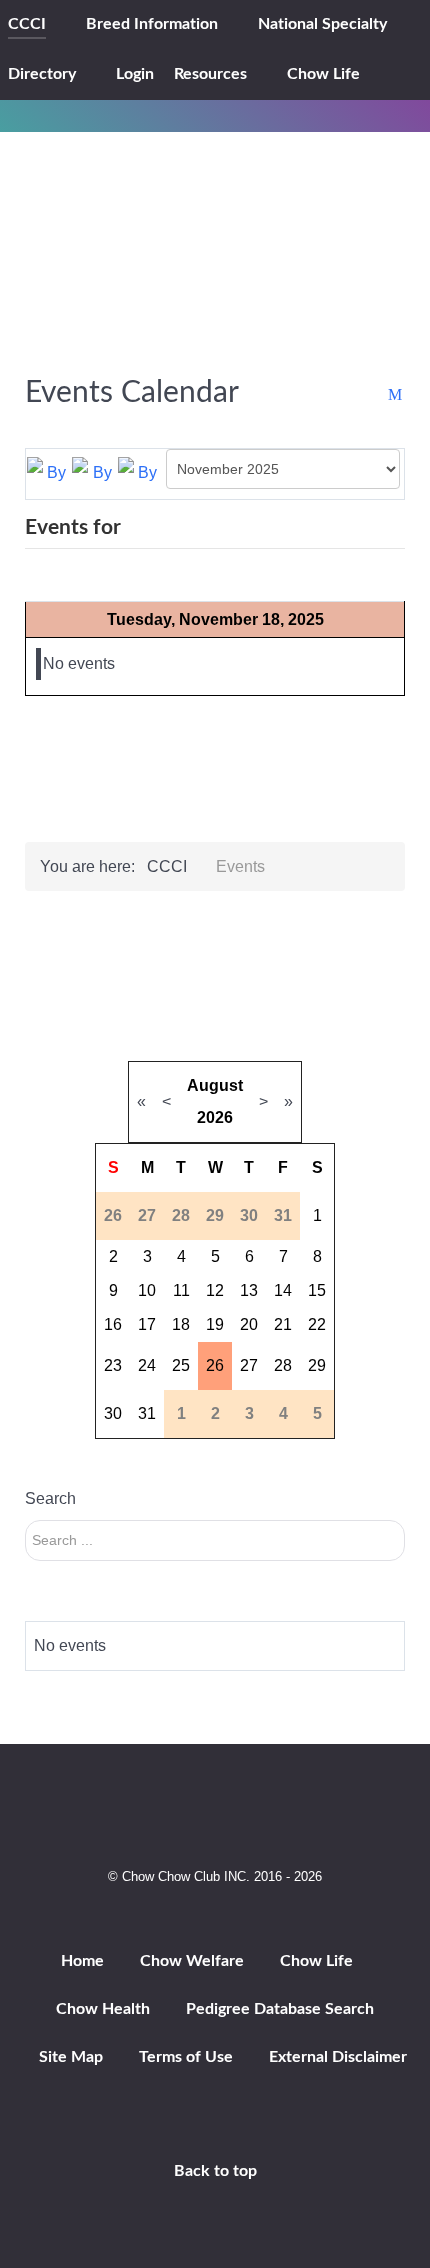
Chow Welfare (192, 1961)
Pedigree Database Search (280, 2009)
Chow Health (103, 2009)
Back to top (215, 2171)
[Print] (376, 395)
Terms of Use (186, 2057)
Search (50, 1498)
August (215, 1085)
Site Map (71, 2057)
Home (82, 1961)
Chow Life (316, 1961)
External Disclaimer (338, 2057)
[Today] (140, 472)
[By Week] (94, 472)
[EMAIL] (396, 395)
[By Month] (49, 472)
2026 (215, 1117)
